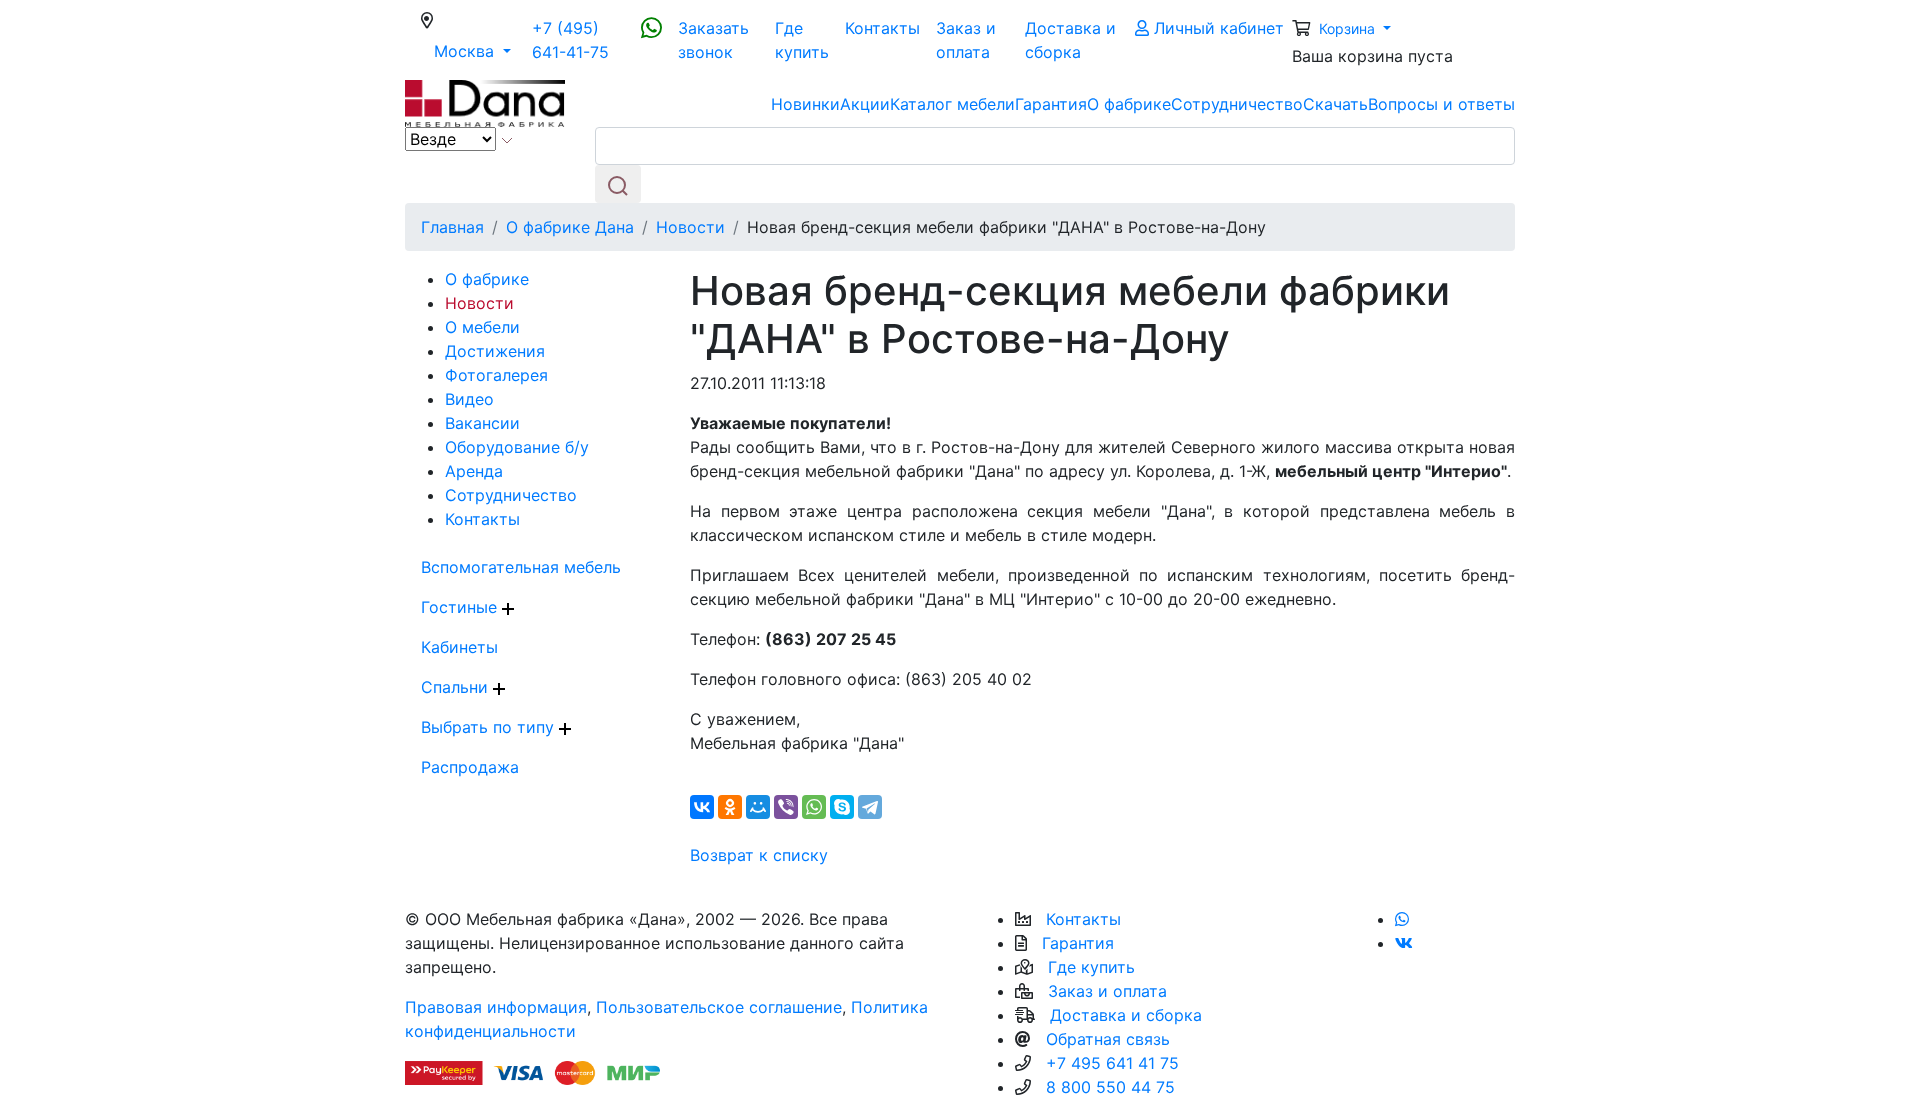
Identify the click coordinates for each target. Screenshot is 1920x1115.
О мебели (482, 327)
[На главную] (485, 102)
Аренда (474, 471)
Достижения (495, 351)
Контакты (882, 28)
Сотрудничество (1237, 104)
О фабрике (1129, 104)
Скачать (1335, 104)
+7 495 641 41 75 (1112, 1063)
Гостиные (461, 607)
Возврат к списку (759, 855)
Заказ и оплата (966, 40)
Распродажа (470, 767)
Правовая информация (496, 1007)
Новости (479, 303)
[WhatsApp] (814, 807)
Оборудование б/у (517, 447)
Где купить (802, 40)
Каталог (952, 104)
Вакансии (482, 423)
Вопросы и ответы (1441, 104)
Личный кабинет (1216, 28)
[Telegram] (870, 807)
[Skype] (842, 807)
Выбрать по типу (490, 727)
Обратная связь (1108, 1039)
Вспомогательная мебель (521, 567)
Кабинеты (459, 647)
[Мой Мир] (758, 807)
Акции (865, 104)
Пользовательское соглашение (719, 1007)
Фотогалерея (496, 375)
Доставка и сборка (1070, 40)
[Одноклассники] (730, 807)
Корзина (1349, 28)
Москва (479, 50)
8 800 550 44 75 (1110, 1087)
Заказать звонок (713, 40)
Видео (469, 399)
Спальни (457, 687)
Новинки (805, 104)
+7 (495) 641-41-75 (570, 40)
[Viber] (786, 807)
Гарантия (1051, 104)
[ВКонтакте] (702, 807)
